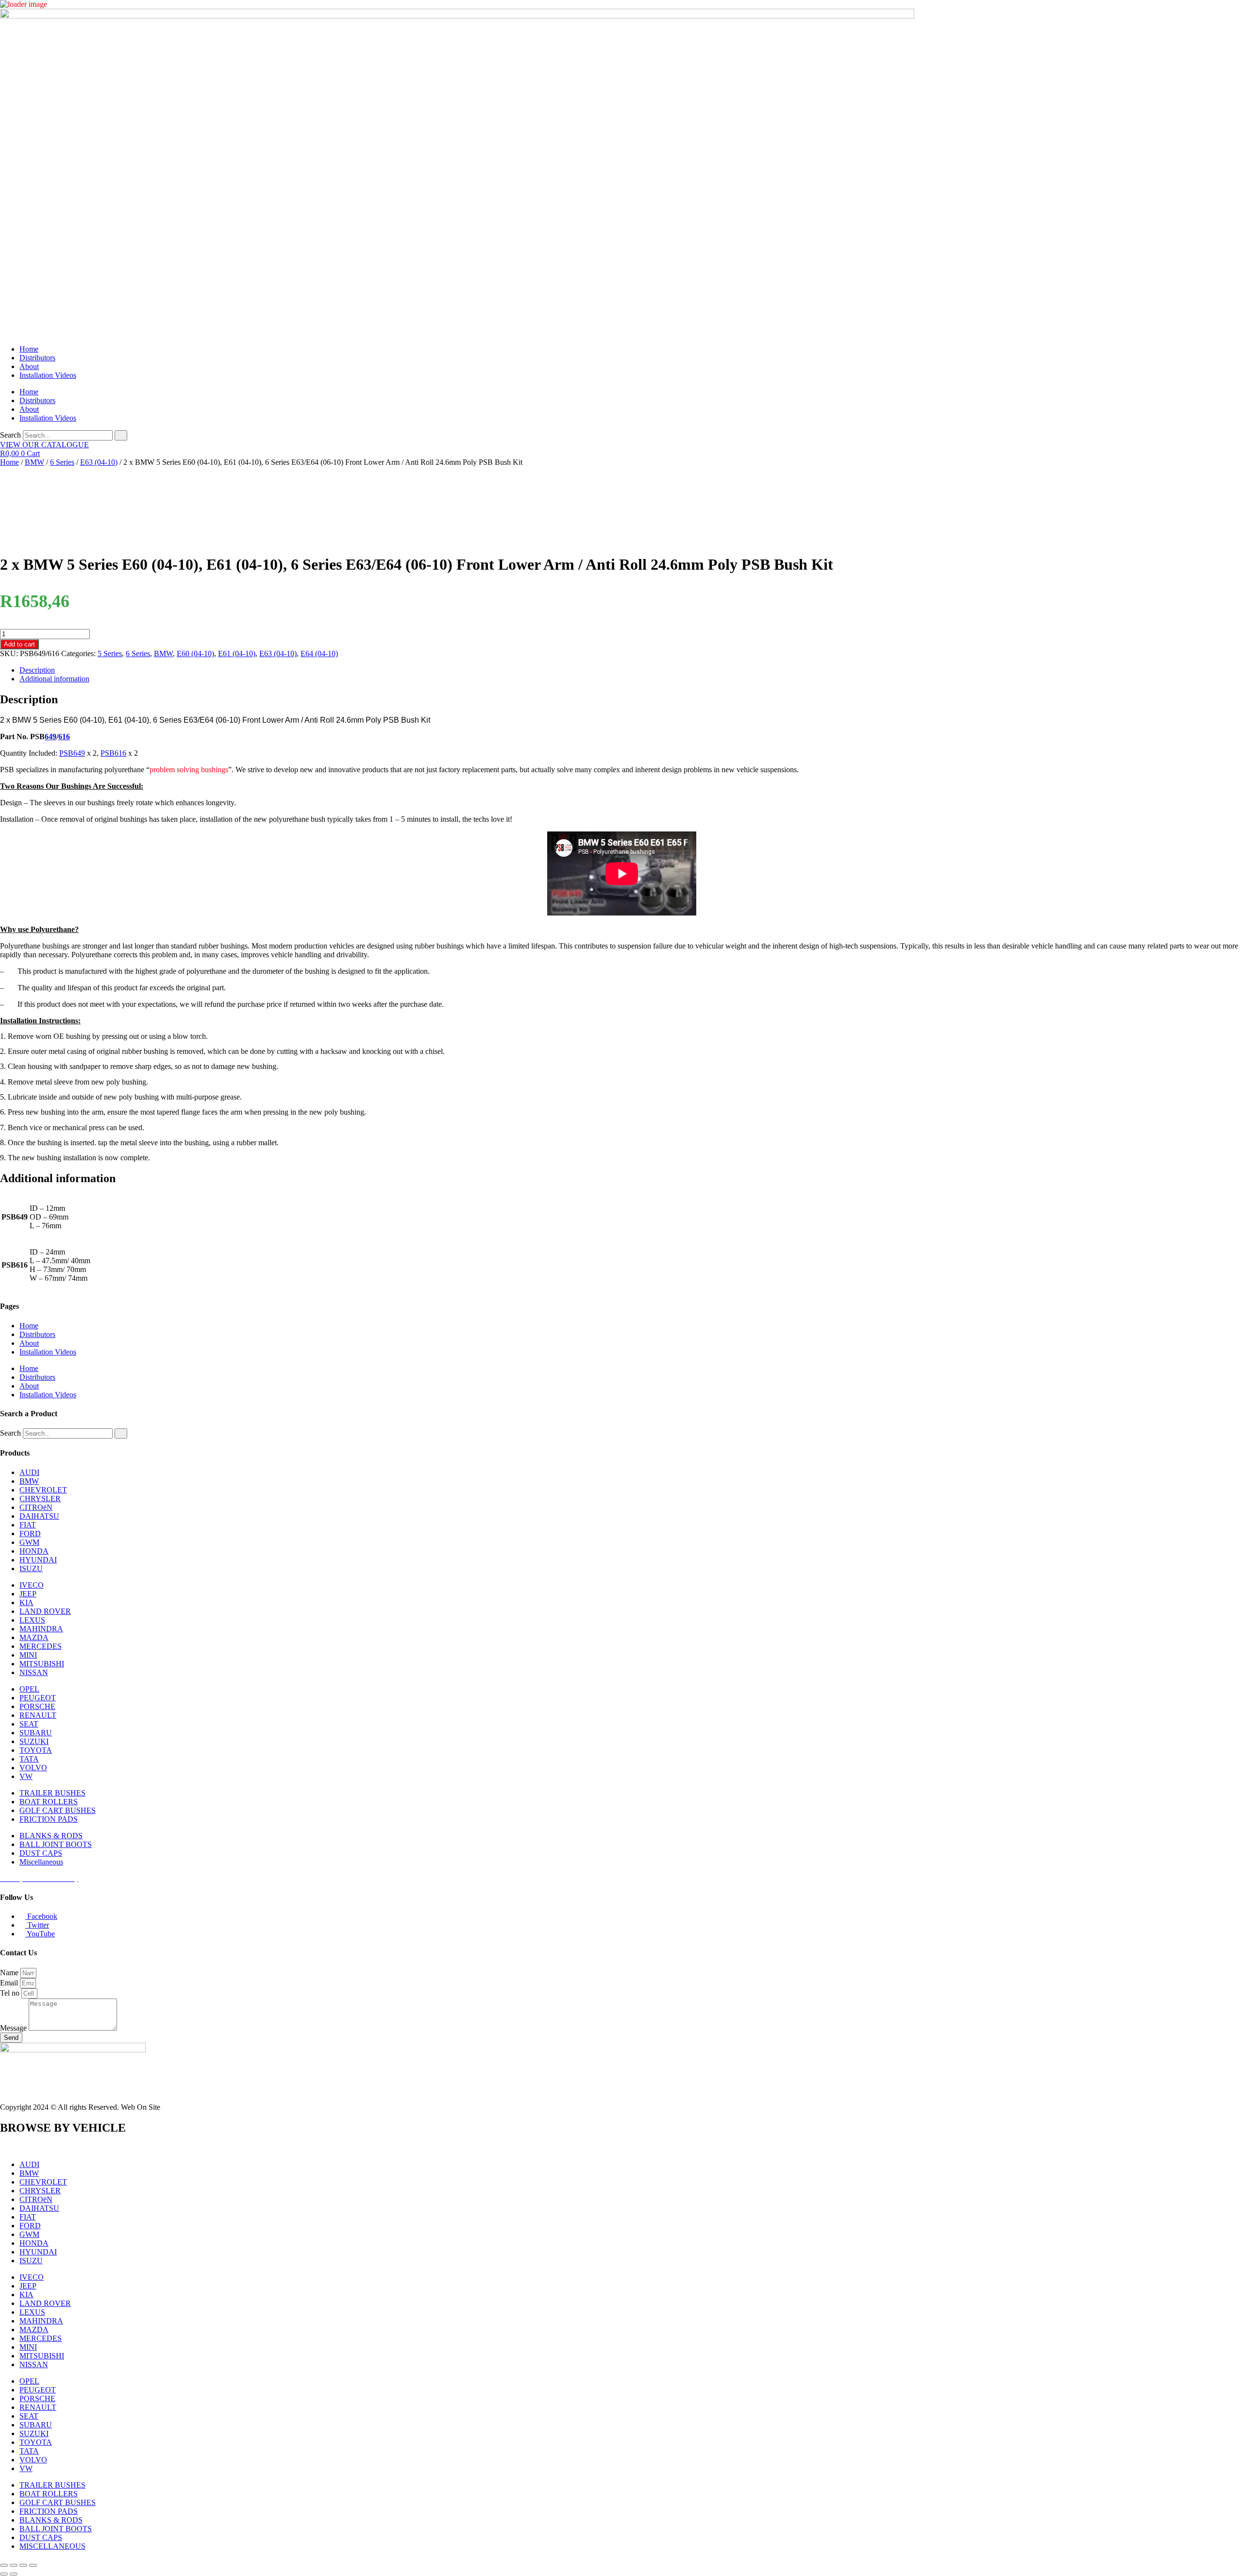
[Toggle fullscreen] (14, 2565)
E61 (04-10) (237, 653)
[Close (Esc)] (33, 2565)
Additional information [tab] (54, 679)
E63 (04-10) (99, 462)
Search (10, 435)
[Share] (23, 2565)
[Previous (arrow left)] (4, 2574)
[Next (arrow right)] (14, 2574)
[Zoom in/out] (4, 2565)
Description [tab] (37, 670)
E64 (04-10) (319, 653)
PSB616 (113, 753)
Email (10, 1983)
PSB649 (72, 753)
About (29, 366)
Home (29, 349)
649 (50, 737)
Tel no (11, 1993)
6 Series (62, 462)
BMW (34, 462)
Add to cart (19, 644)
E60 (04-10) (195, 653)
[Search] (121, 435)
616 (64, 737)
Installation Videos (48, 375)
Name (10, 1973)
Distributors (37, 358)
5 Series (110, 653)
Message (14, 2028)
